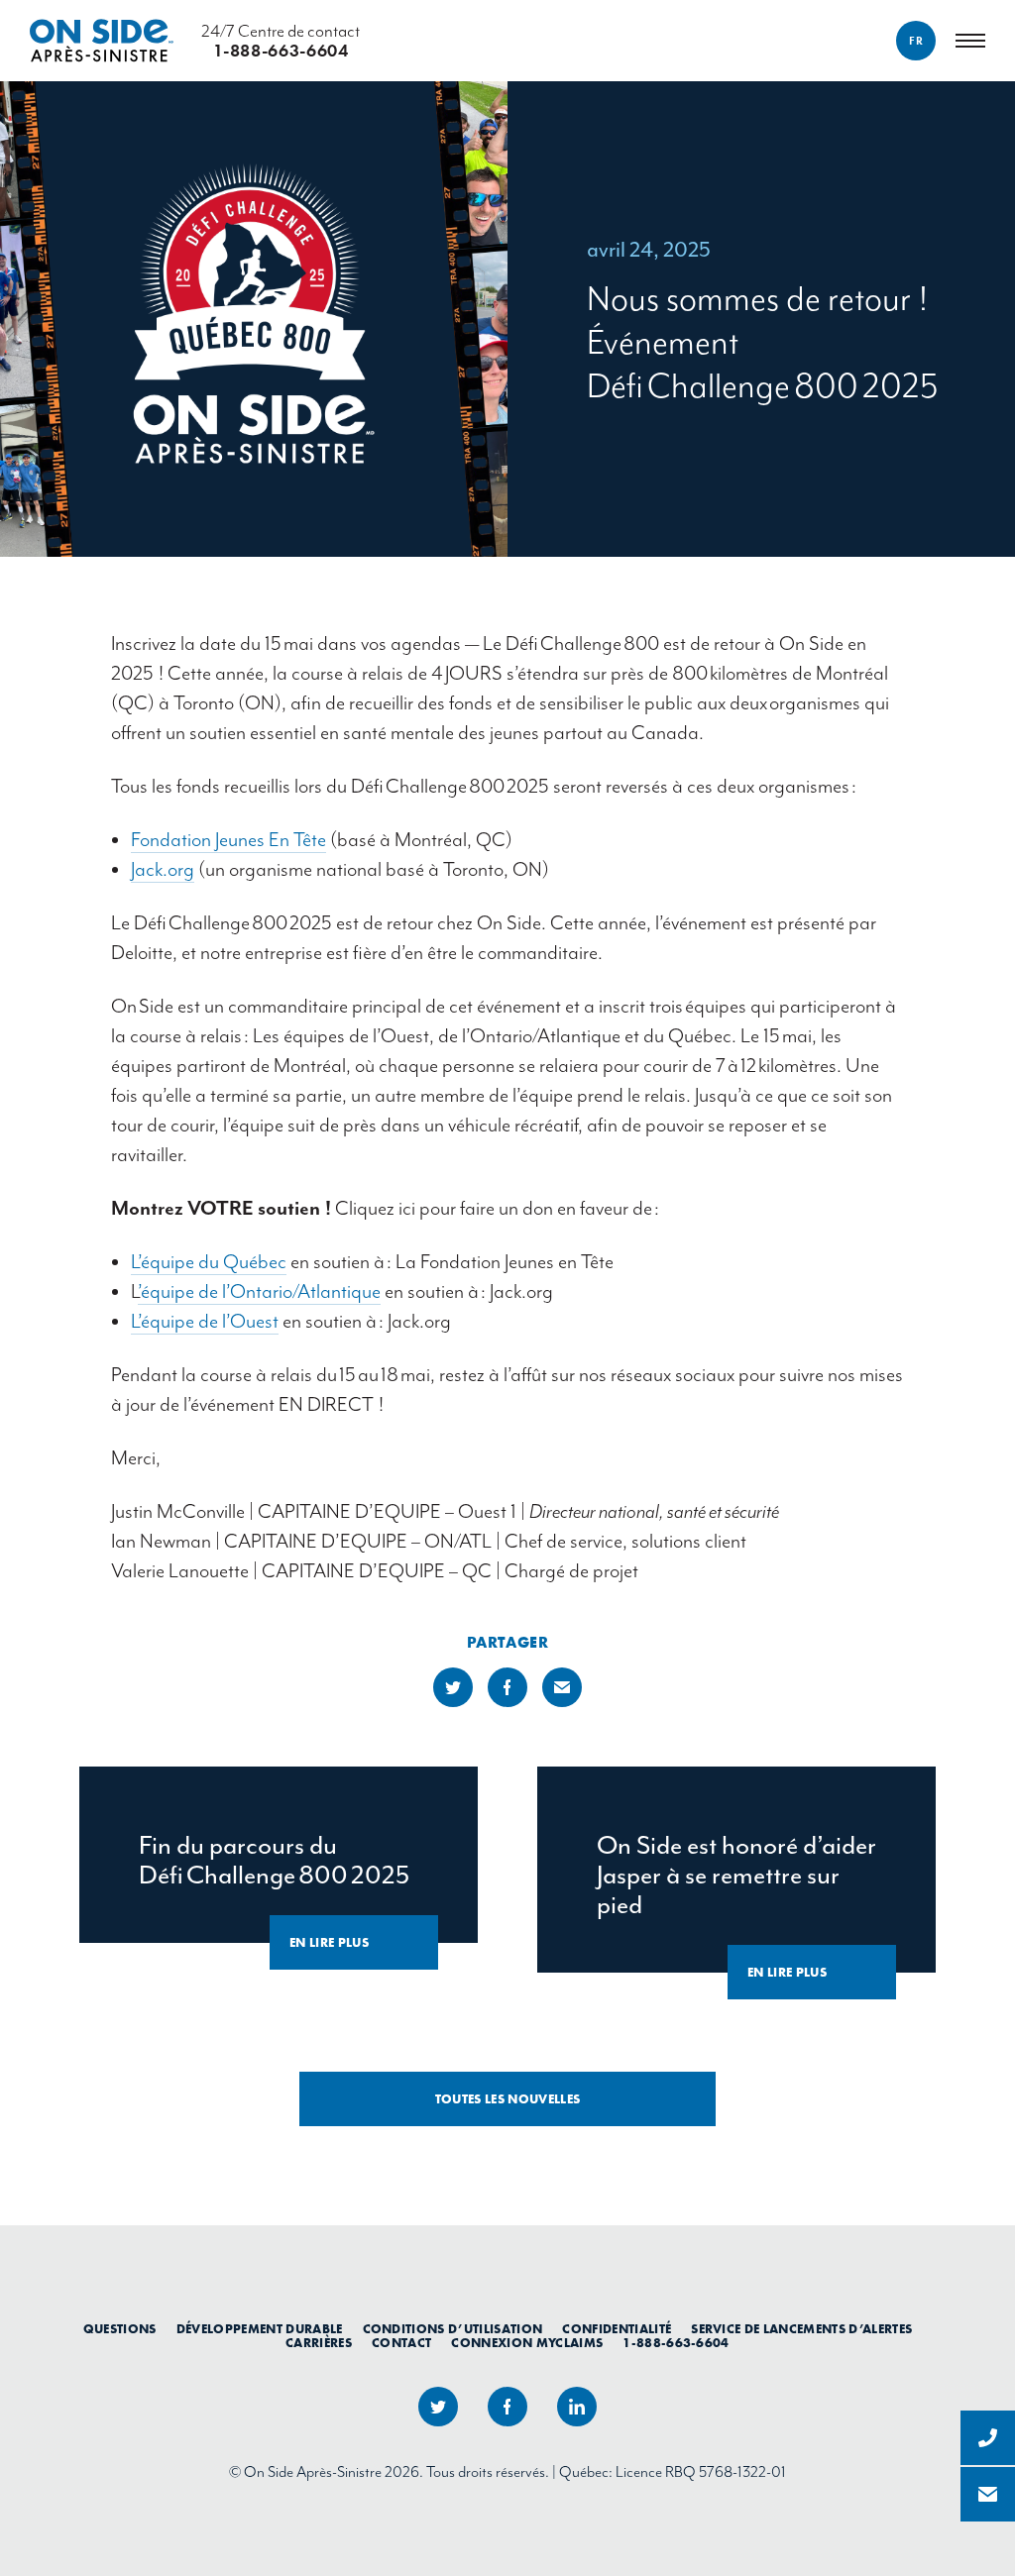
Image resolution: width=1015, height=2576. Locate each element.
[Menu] (970, 41)
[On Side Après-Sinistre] (102, 41)
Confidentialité (617, 2329)
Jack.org (163, 869)
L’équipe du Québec (209, 1262)
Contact (401, 2343)
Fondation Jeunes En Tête (228, 840)
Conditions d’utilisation (453, 2329)
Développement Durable (260, 2329)
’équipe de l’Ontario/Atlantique (259, 1291)
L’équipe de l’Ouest (205, 1321)
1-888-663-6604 (676, 2343)
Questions (120, 2329)
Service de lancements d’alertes (801, 2329)
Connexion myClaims (527, 2343)
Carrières (319, 2343)
